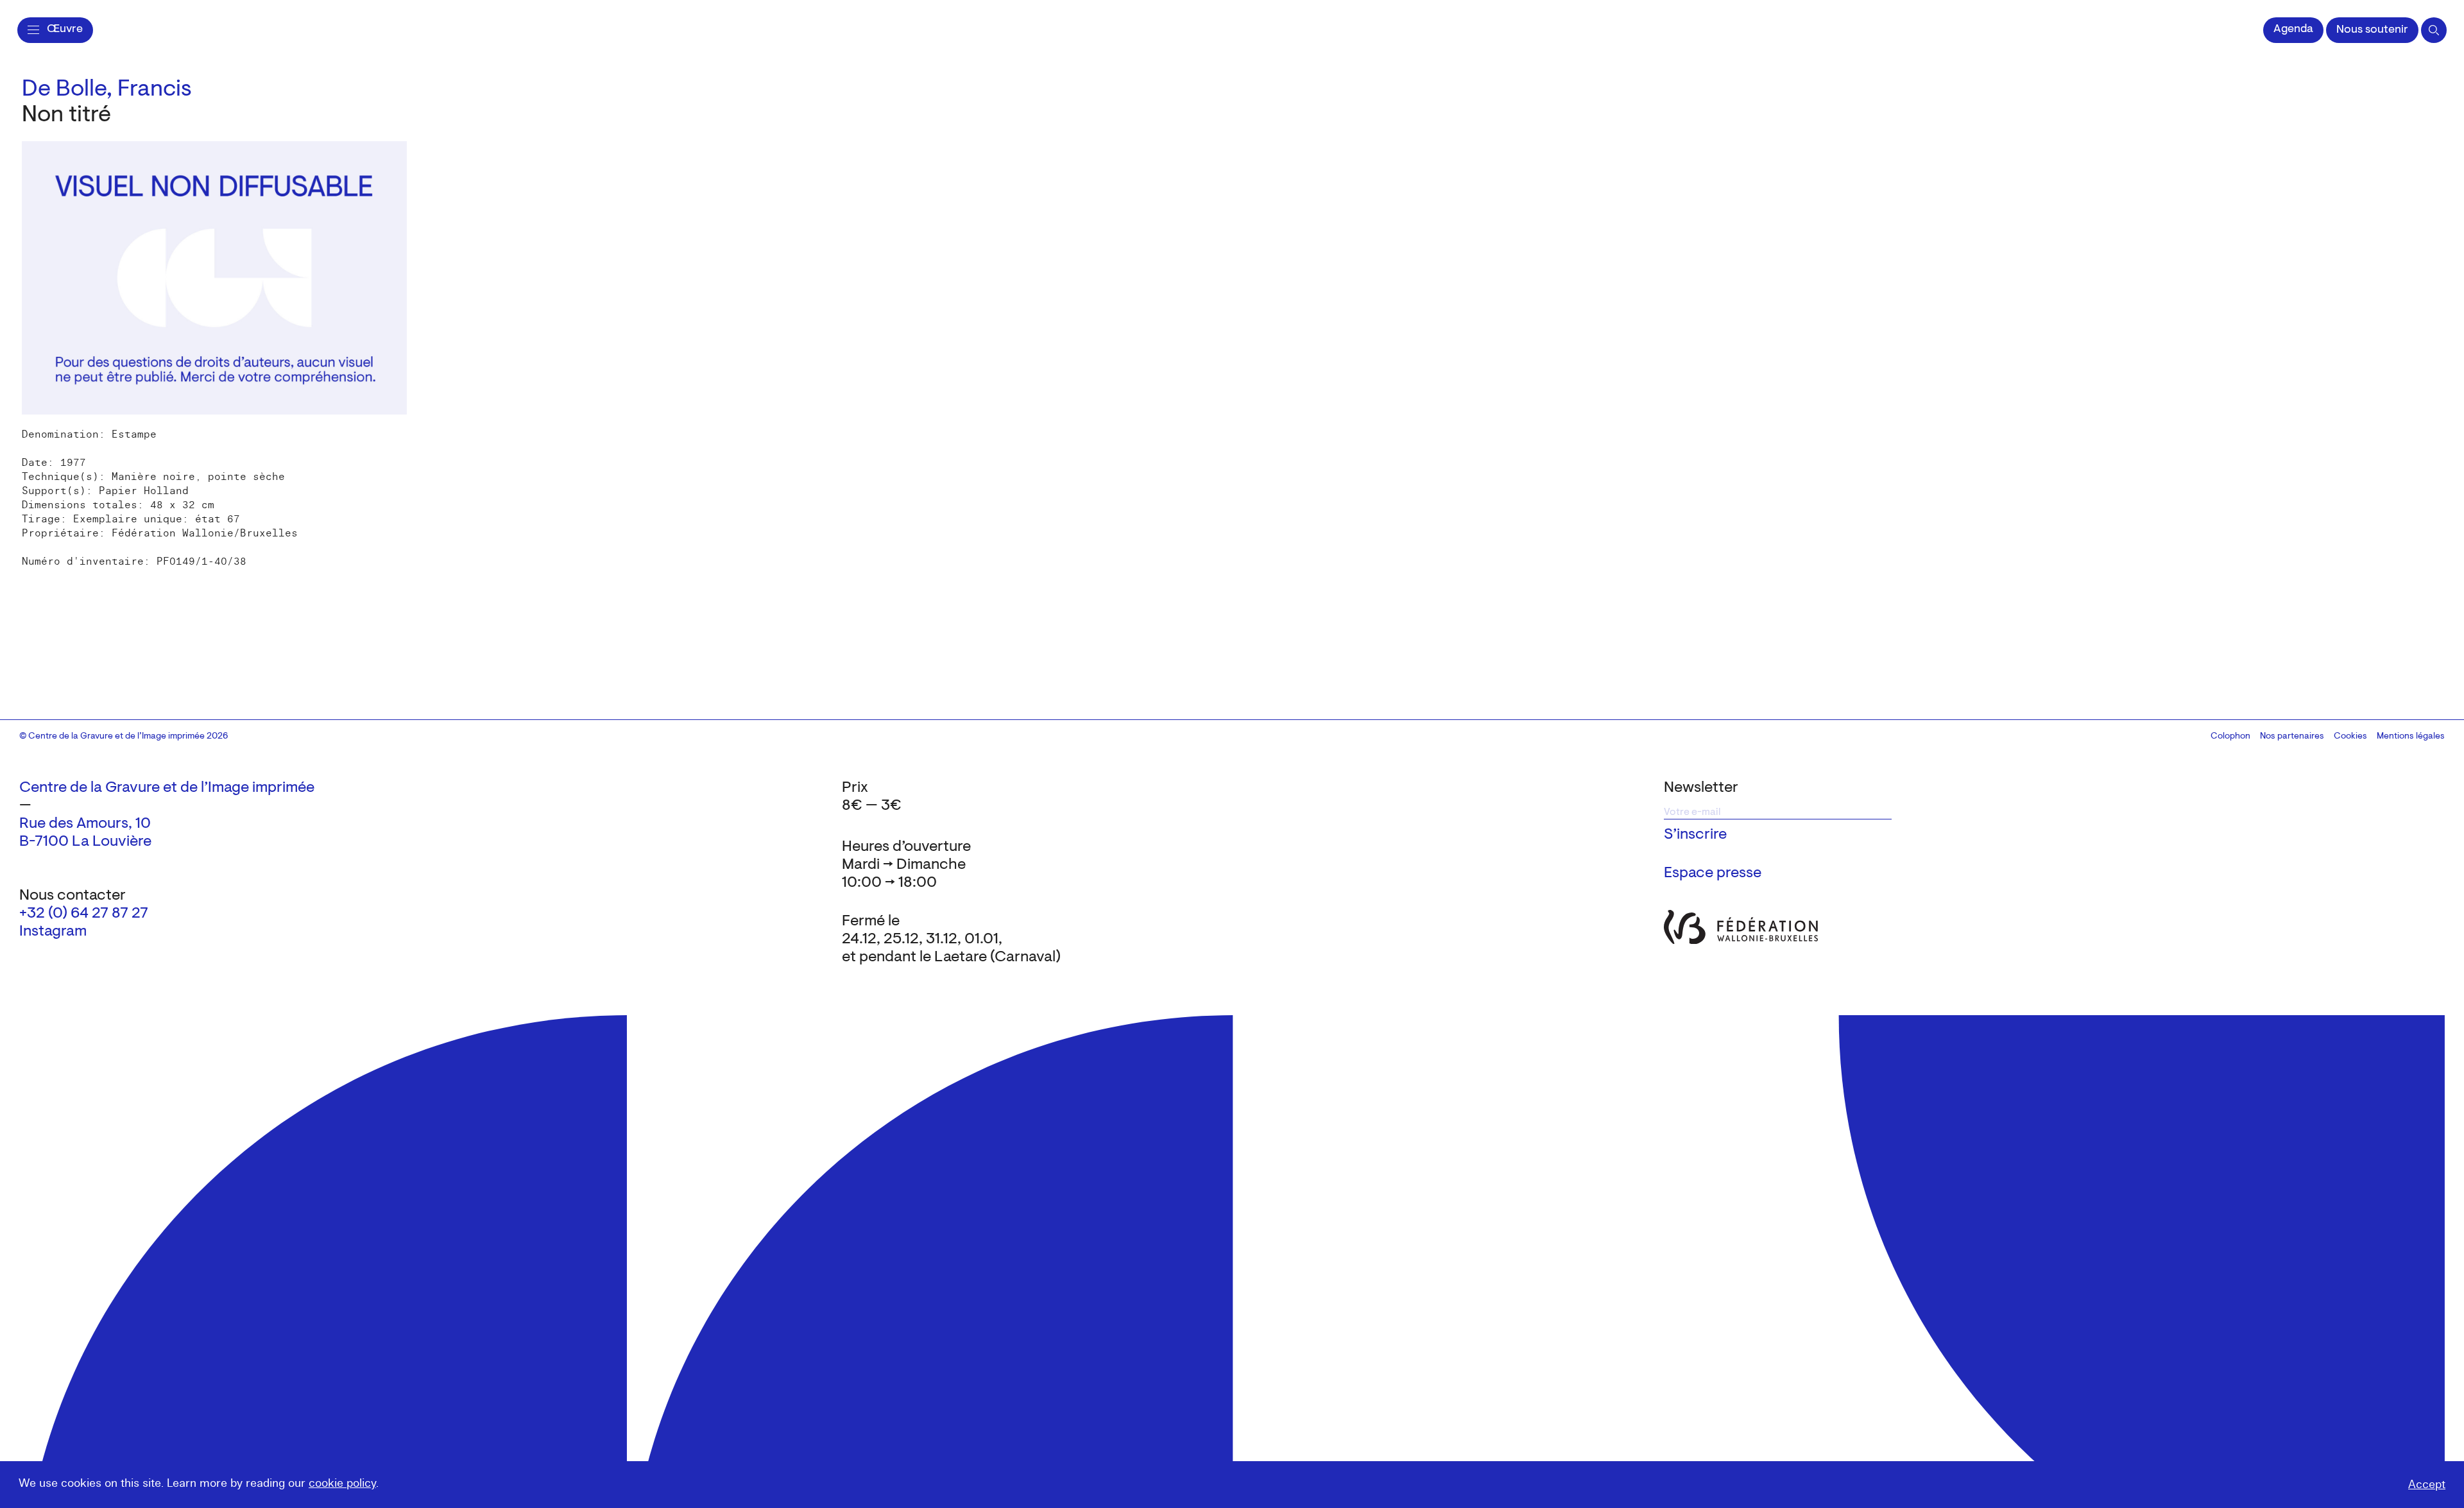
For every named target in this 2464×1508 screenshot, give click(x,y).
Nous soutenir (2372, 30)
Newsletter (1701, 788)
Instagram (53, 932)
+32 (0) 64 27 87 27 (84, 914)
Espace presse (1713, 873)
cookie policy (342, 1483)
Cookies (2350, 737)
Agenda (2293, 30)
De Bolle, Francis (107, 90)
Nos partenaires (2292, 737)
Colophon (2230, 737)
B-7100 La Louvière (85, 842)
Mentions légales (2411, 737)
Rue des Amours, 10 (85, 824)
